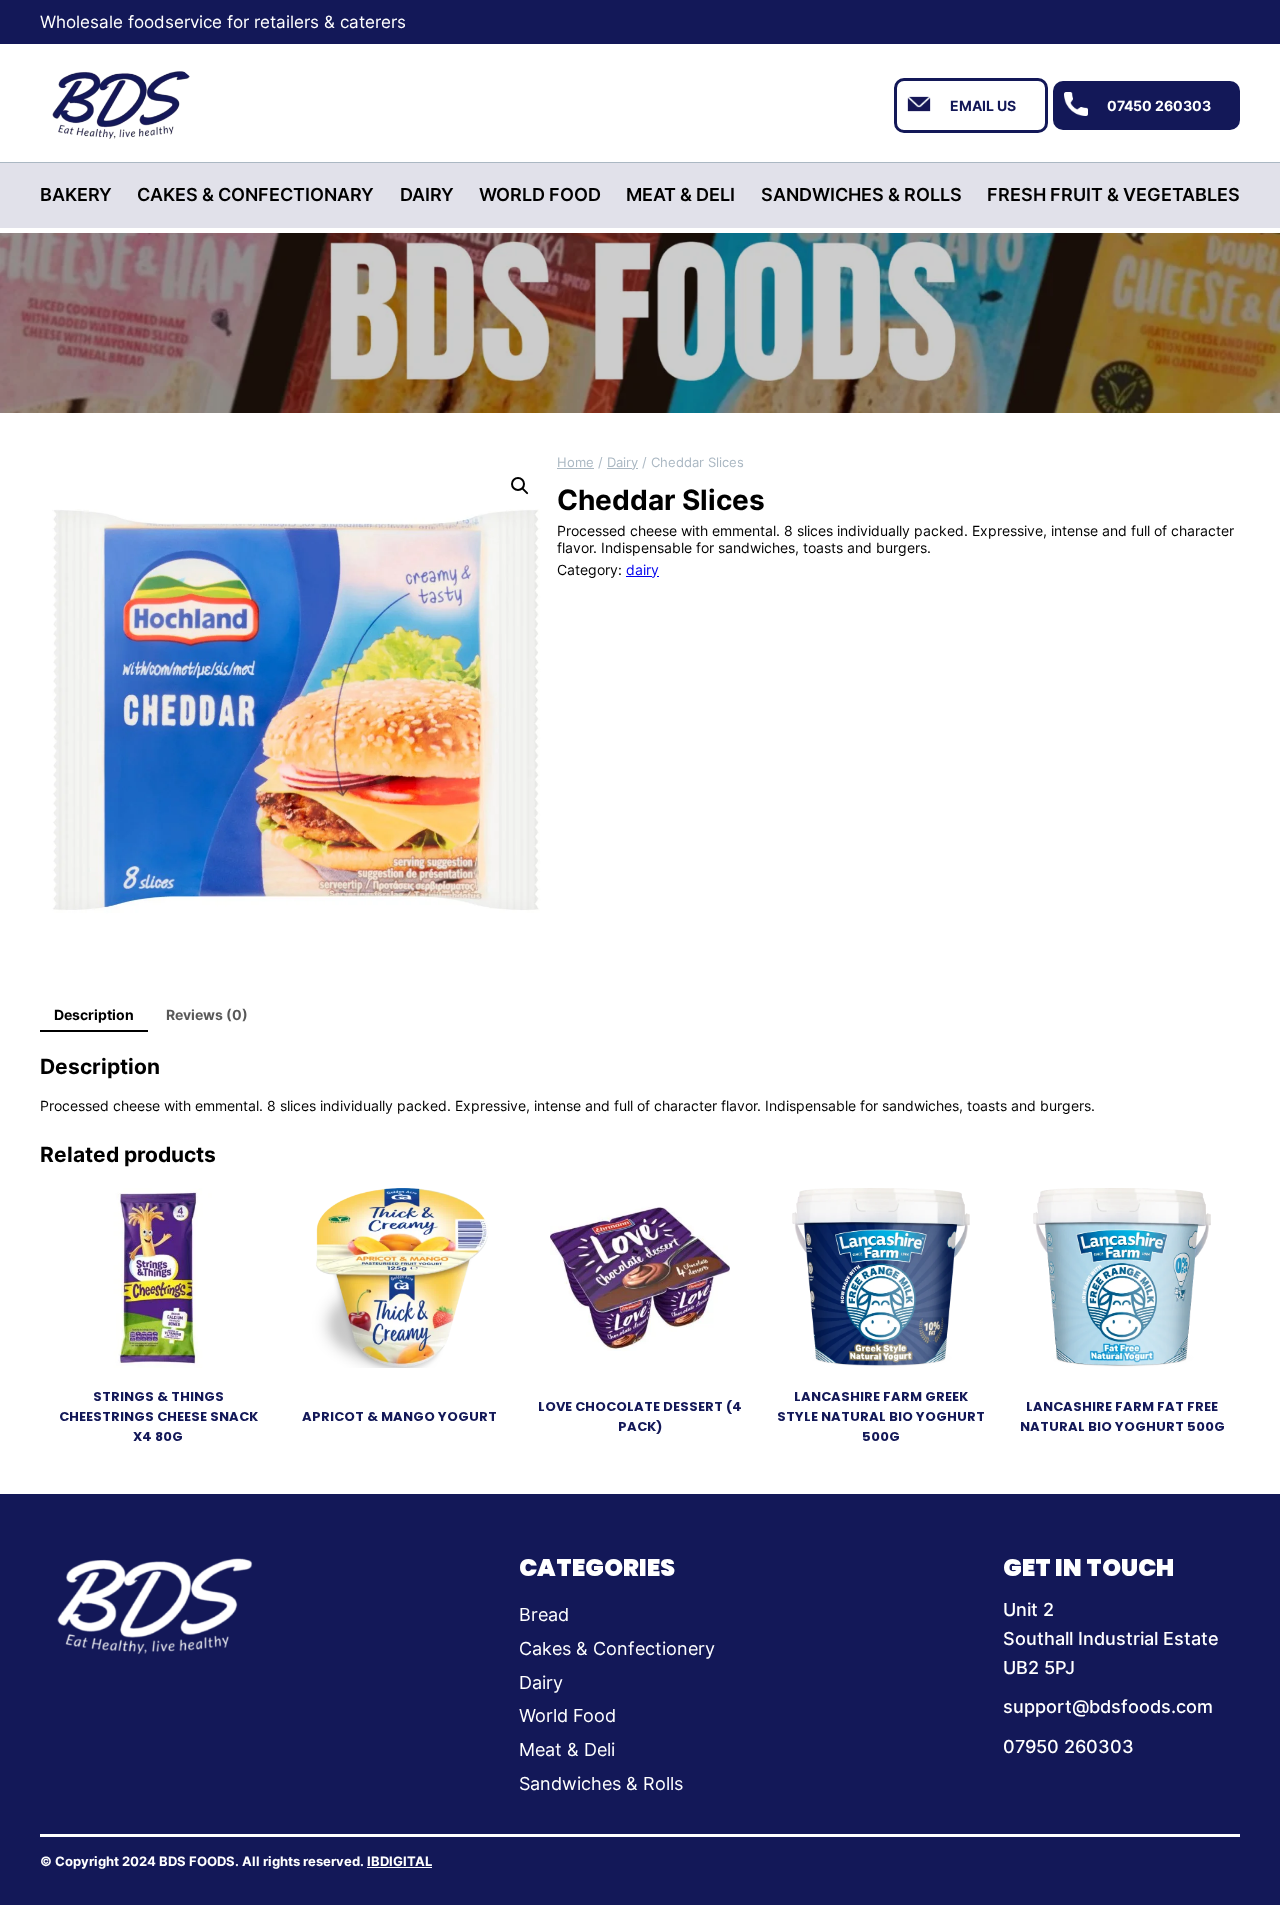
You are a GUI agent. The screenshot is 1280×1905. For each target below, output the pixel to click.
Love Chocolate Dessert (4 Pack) (640, 1416)
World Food (567, 1715)
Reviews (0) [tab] (207, 1014)
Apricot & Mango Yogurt (399, 1416)
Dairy (541, 1682)
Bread (544, 1614)
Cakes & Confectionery (617, 1648)
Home (575, 462)
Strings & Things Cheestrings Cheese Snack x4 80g (158, 1416)
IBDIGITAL (399, 1861)
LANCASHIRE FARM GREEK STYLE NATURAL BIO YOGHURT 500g (881, 1416)
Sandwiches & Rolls (601, 1783)
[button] (520, 486)
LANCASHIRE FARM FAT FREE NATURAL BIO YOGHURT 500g (1122, 1416)
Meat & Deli (567, 1749)
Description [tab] (94, 1014)
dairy (622, 462)
